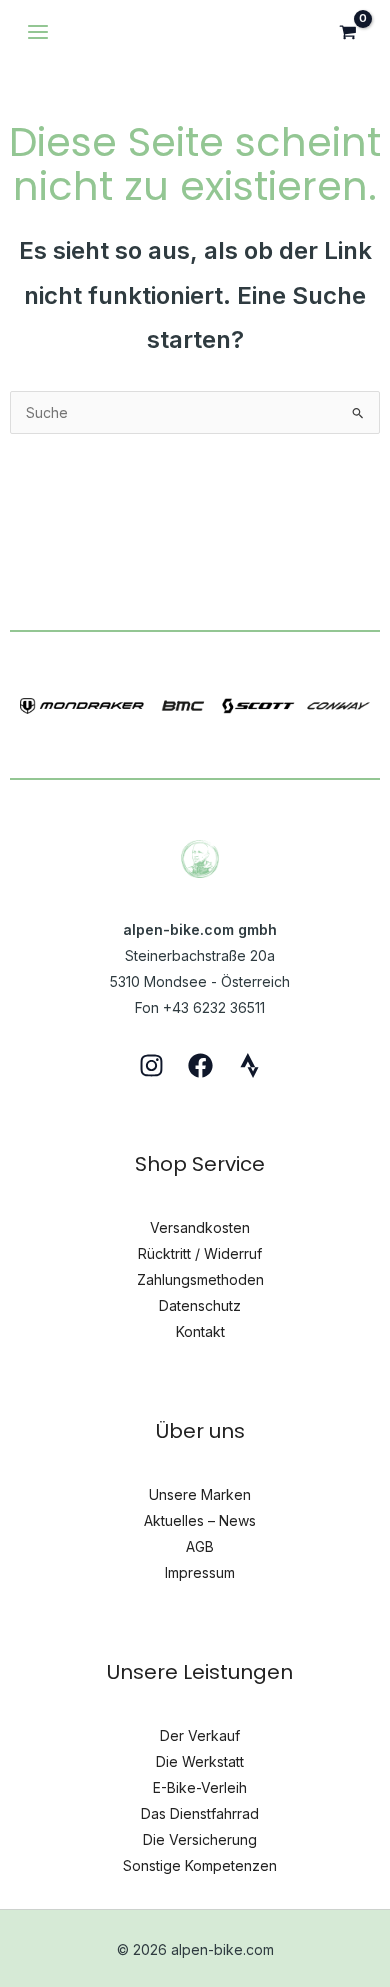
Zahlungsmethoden (200, 1279)
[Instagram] (151, 1065)
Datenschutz (200, 1305)
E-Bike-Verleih (200, 1787)
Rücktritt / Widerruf (200, 1253)
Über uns (200, 1431)
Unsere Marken (200, 1494)
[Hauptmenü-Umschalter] (38, 32)
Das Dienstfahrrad (200, 1813)
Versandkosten (200, 1227)
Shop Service (200, 1164)
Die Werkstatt (200, 1761)
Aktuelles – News (200, 1520)
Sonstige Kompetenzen (200, 1865)
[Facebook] (200, 1065)
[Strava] (249, 1065)
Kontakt (200, 1331)
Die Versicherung (200, 1839)
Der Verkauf (200, 1735)
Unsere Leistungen (200, 1672)
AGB (200, 1546)
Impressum (200, 1572)
